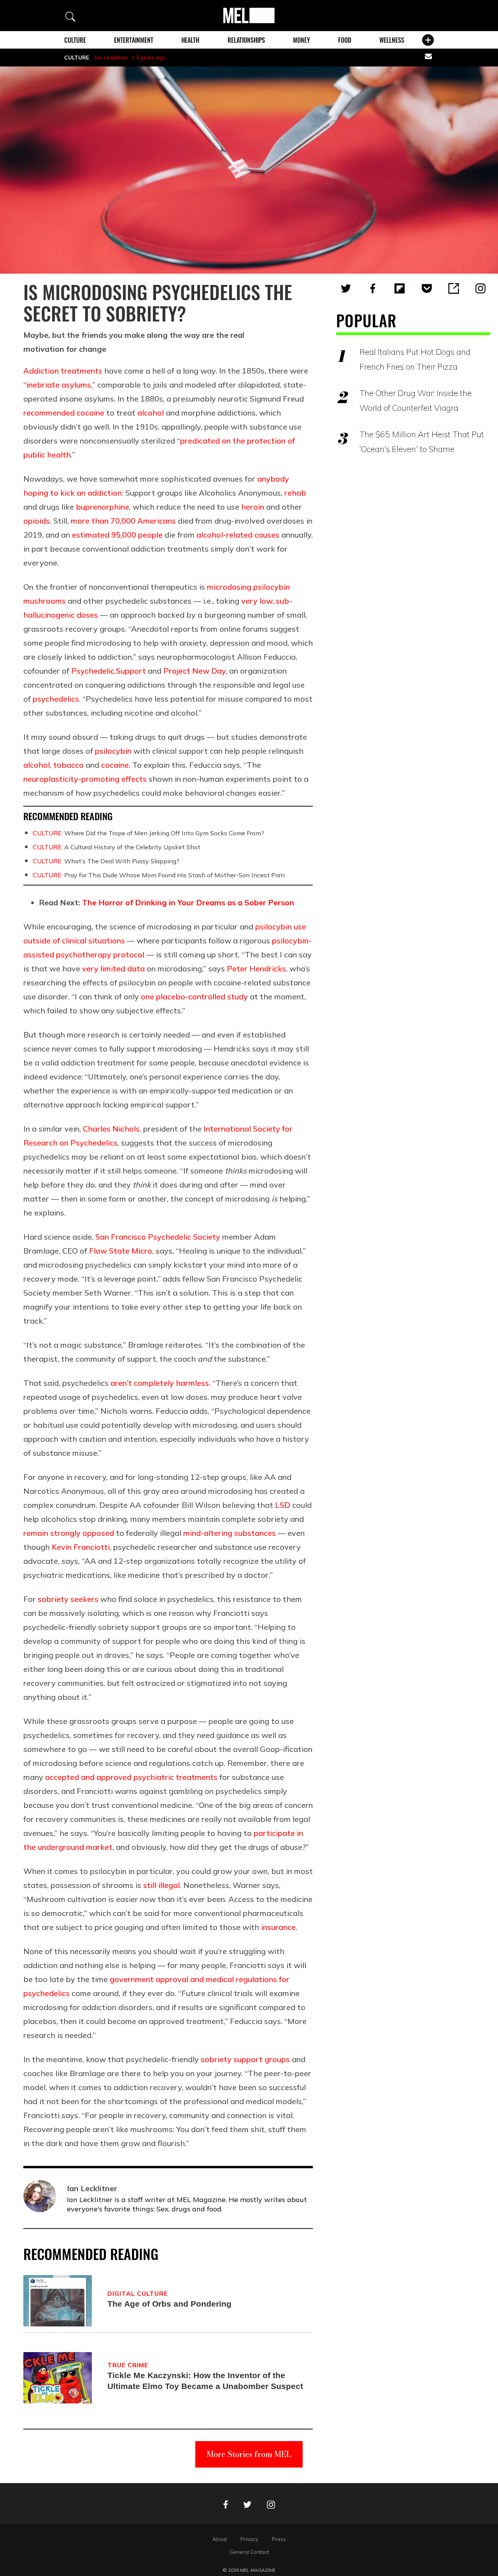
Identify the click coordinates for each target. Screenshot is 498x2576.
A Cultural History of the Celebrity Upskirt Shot (117, 847)
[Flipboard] (400, 288)
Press (279, 2539)
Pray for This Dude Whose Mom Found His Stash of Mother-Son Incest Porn (159, 875)
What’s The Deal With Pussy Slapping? (106, 861)
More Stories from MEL (249, 2454)
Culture (75, 40)
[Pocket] (427, 288)
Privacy (249, 2539)
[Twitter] (346, 288)
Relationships (246, 40)
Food (345, 40)
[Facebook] (373, 288)
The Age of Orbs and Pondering (169, 2304)
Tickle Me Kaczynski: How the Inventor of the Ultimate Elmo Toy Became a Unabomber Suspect (205, 2381)
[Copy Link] (454, 288)
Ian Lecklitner (111, 58)
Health (190, 40)
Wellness (392, 40)
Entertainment (134, 40)
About (220, 2539)
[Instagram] (480, 288)
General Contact (249, 2552)
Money (302, 40)
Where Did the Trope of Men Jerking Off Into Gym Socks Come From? (148, 833)
